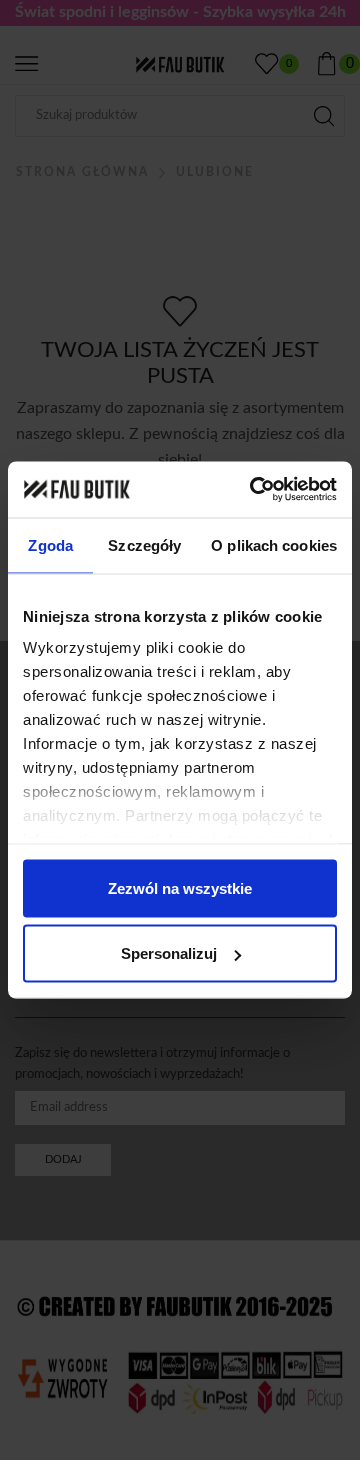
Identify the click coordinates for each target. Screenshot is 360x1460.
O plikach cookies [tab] (274, 544)
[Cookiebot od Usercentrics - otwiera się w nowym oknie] (254, 490)
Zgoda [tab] (50, 544)
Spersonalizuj (169, 953)
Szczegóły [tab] (144, 544)
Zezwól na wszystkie (180, 887)
